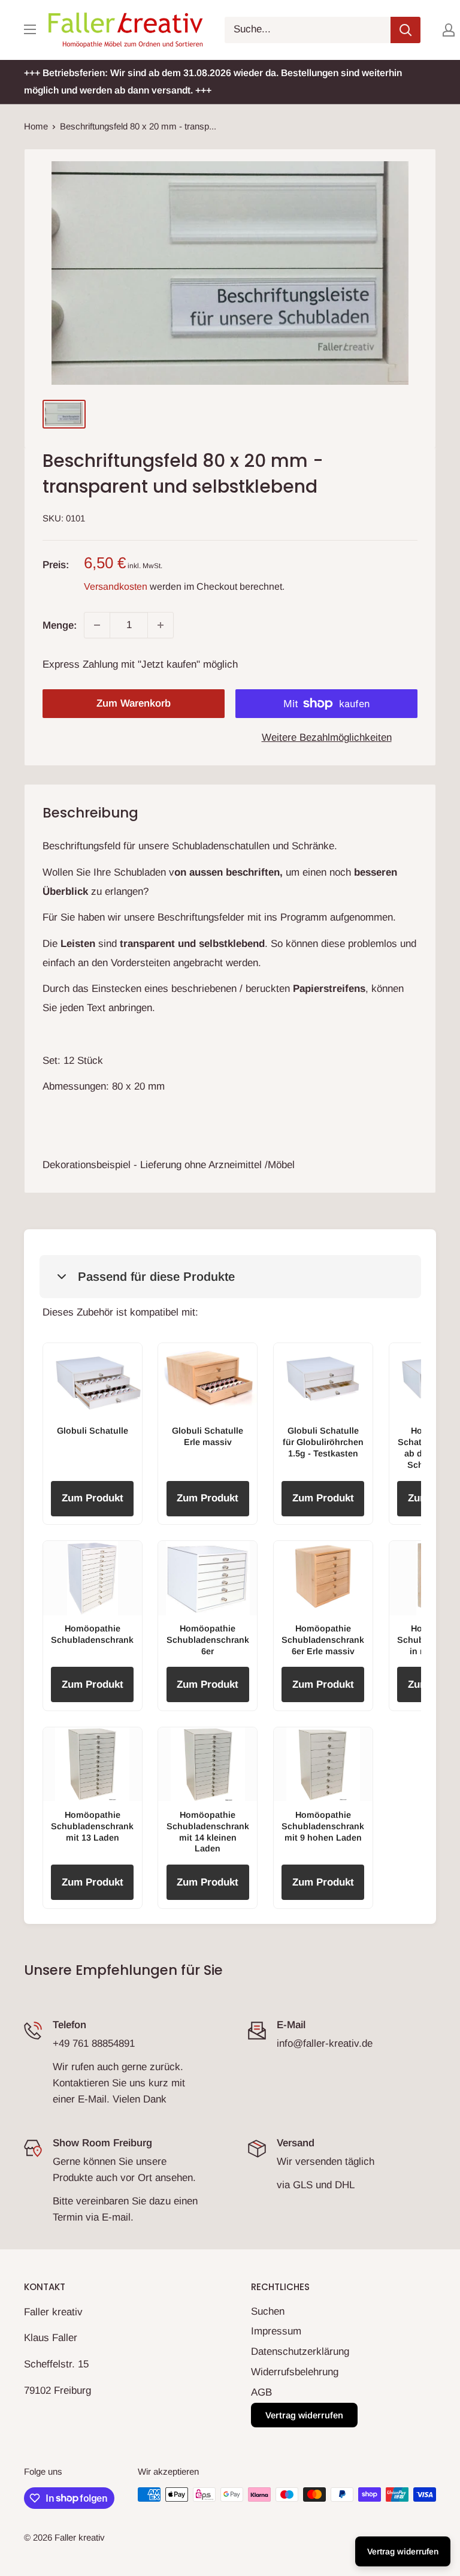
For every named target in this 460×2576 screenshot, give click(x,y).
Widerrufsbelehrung (295, 2372)
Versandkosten (116, 586)
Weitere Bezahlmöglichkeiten (327, 737)
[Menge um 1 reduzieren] (97, 625)
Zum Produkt (93, 1498)
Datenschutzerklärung (300, 2352)
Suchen (268, 2311)
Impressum (276, 2331)
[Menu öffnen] (30, 29)
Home (36, 126)
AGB (261, 2392)
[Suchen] (405, 30)
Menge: (60, 625)
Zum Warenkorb (134, 703)
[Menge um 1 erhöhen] (161, 625)
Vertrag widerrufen (304, 2415)
